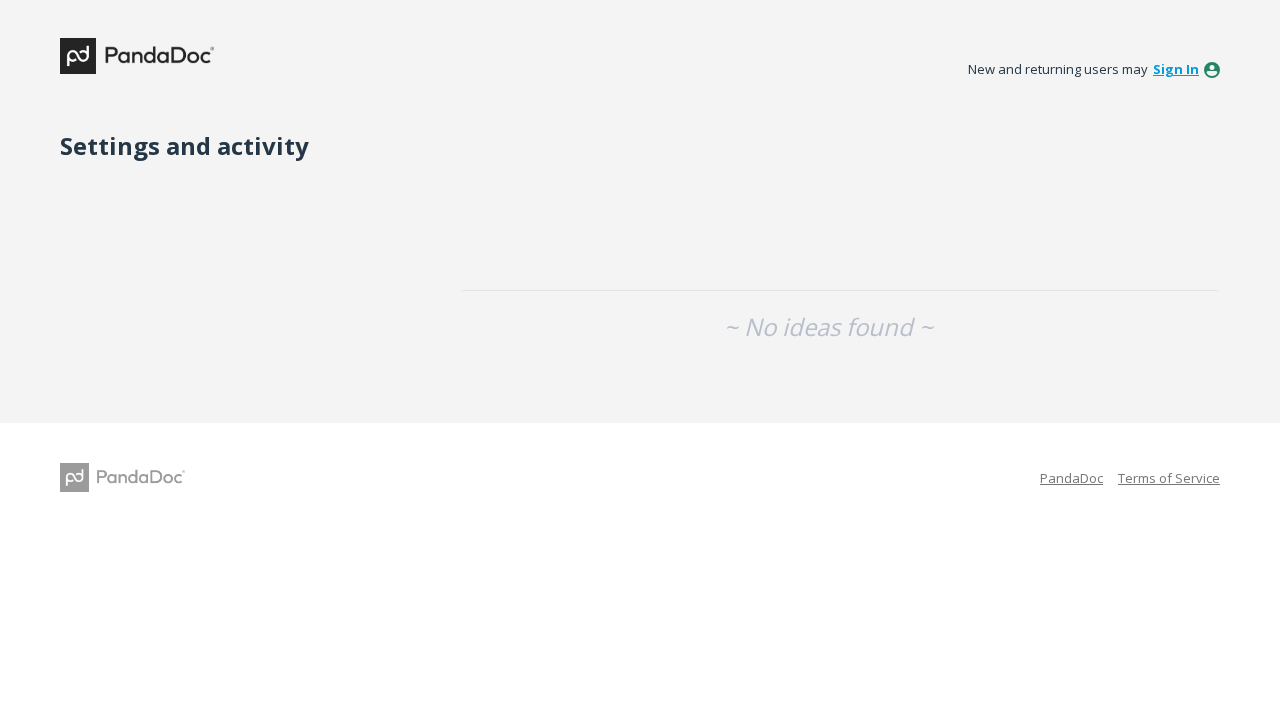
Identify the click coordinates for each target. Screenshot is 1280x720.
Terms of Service (1169, 478)
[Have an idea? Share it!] (137, 56)
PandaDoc (1071, 478)
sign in (1176, 69)
